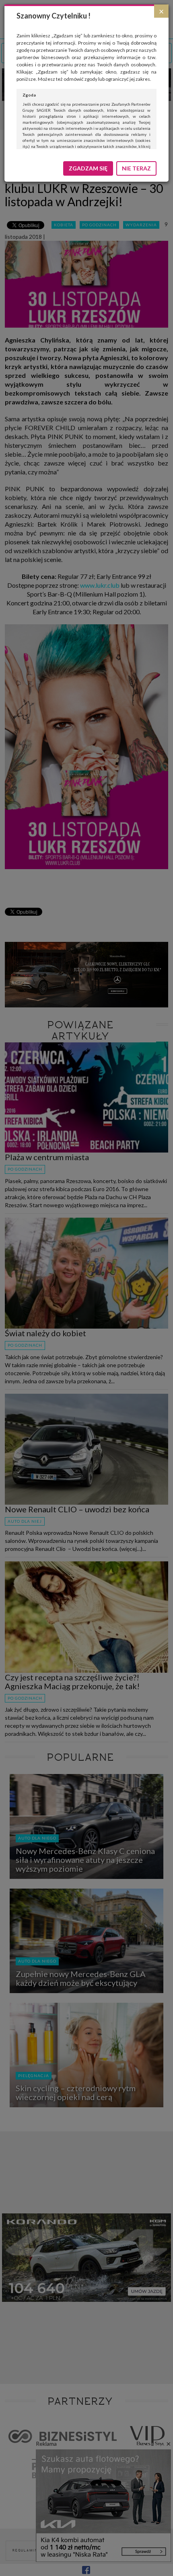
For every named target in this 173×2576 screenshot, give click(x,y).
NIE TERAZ (136, 168)
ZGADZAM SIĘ (88, 168)
